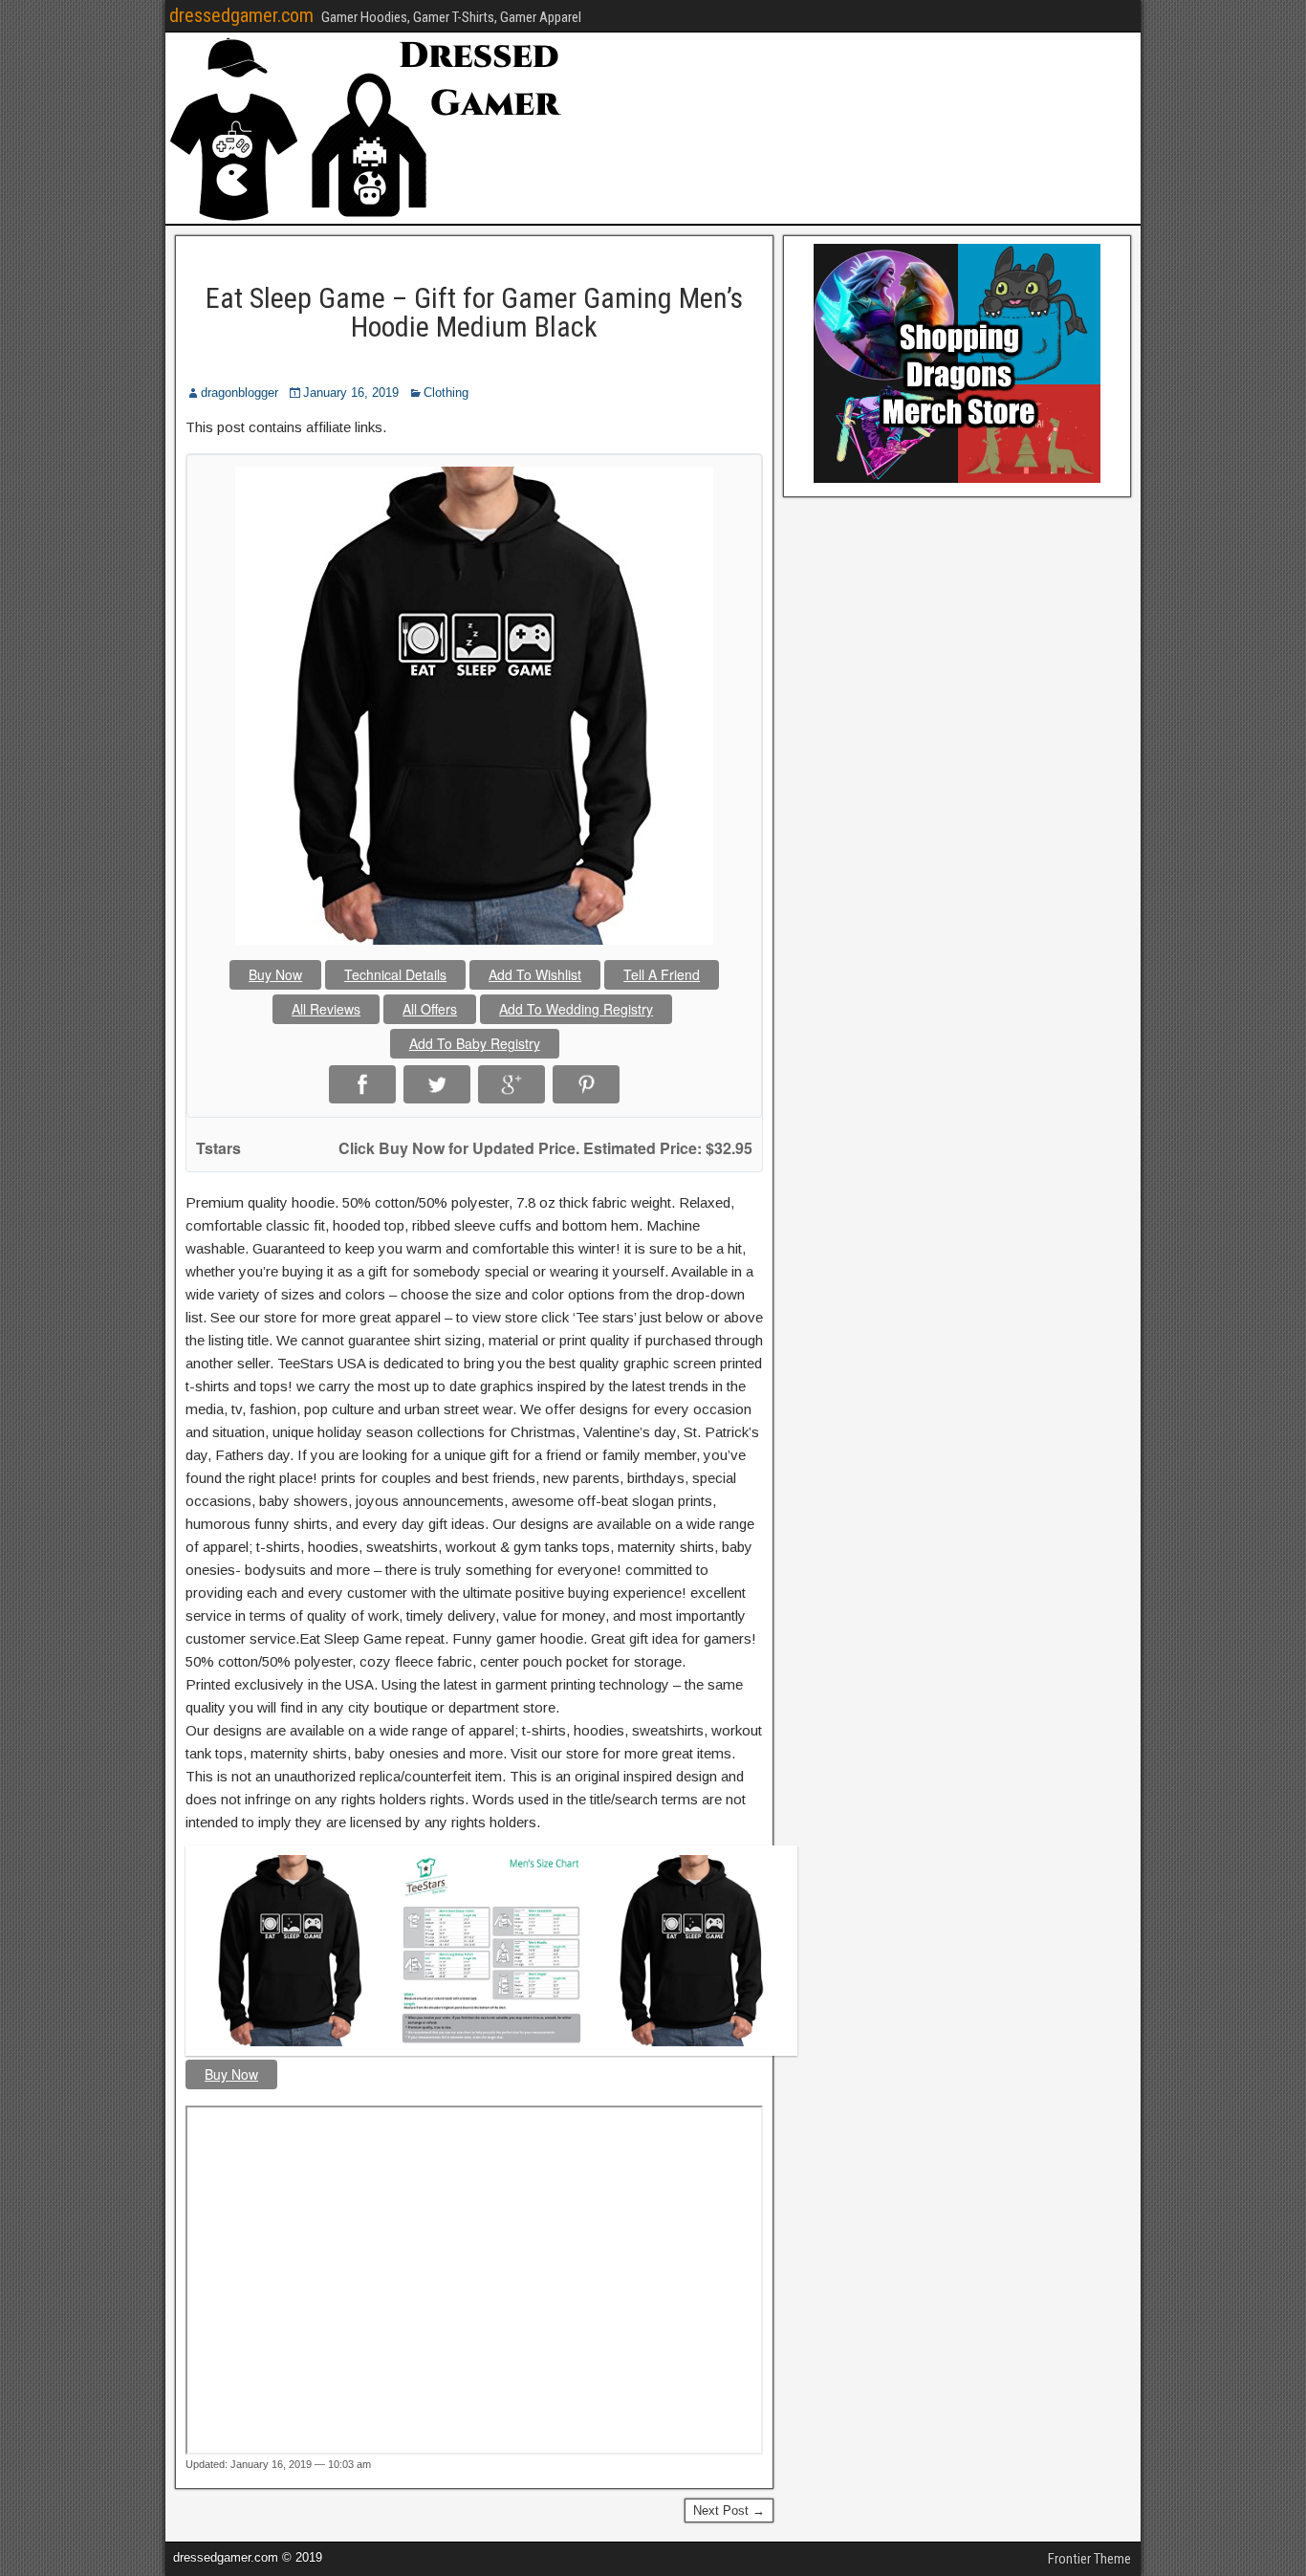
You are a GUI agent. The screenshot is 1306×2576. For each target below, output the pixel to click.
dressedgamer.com (241, 15)
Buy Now (275, 974)
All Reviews (326, 1009)
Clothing (446, 393)
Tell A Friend (662, 974)
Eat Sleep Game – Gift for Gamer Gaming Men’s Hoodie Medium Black (474, 312)
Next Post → (729, 2511)
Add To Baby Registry (475, 1043)
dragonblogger (239, 393)
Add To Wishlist (535, 974)
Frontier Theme (1089, 2559)
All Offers (430, 1009)
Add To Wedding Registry (576, 1009)
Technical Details (395, 974)
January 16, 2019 (351, 393)
